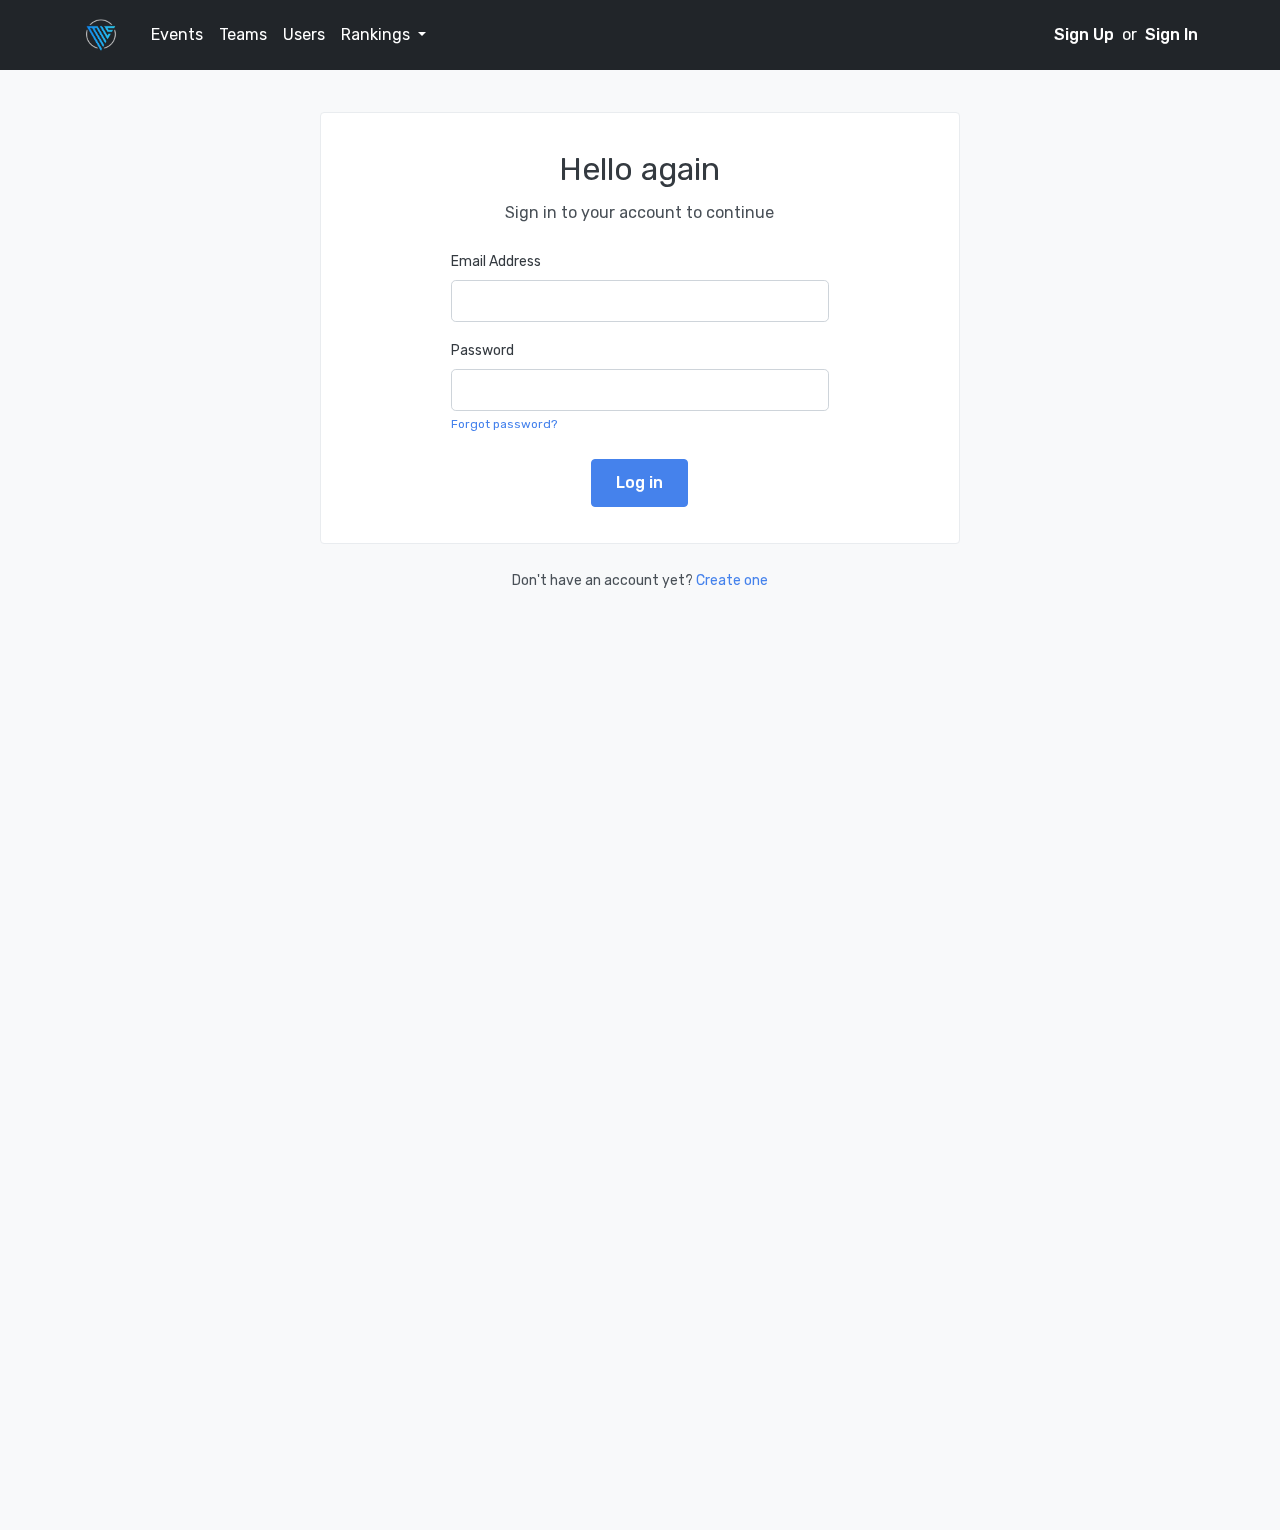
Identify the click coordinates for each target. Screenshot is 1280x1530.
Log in (639, 482)
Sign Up (1086, 34)
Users (304, 34)
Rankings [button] (377, 34)
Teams (243, 34)
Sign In (1171, 34)
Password (482, 350)
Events (177, 34)
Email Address (496, 261)
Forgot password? (504, 424)
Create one (732, 580)
